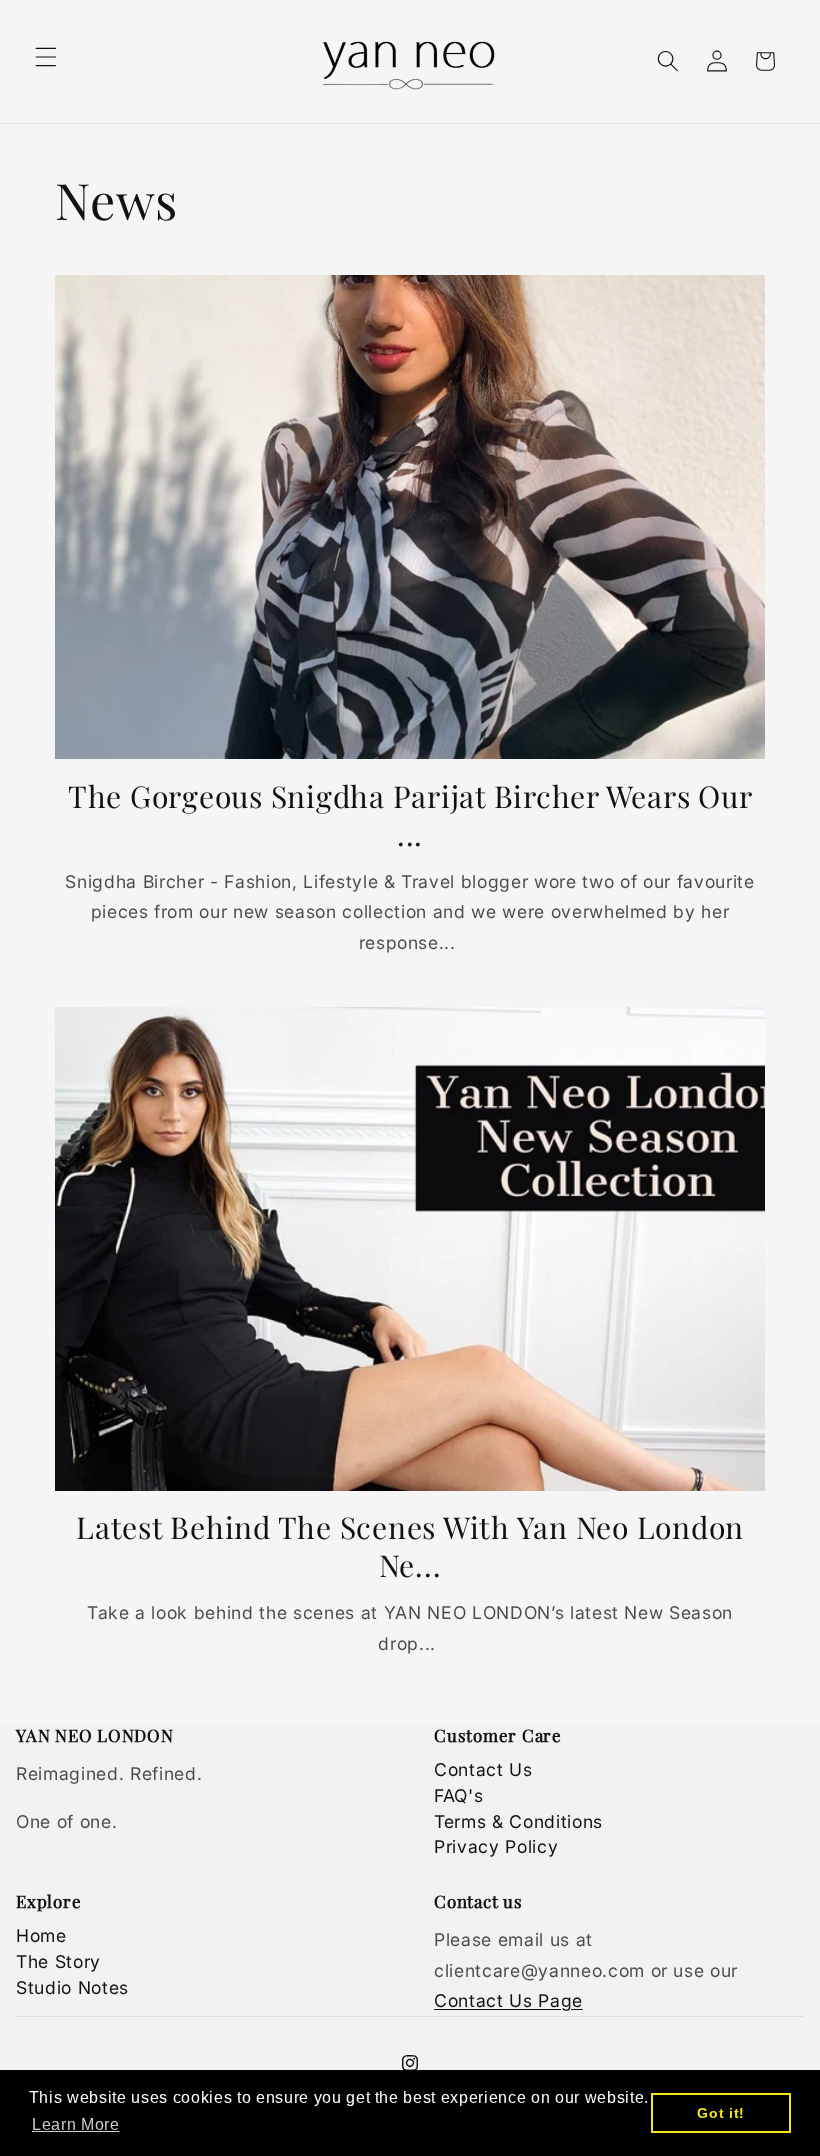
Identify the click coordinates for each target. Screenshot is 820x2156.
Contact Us (483, 1769)
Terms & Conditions (518, 1821)
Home (41, 1935)
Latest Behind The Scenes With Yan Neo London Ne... (410, 1547)
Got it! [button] (721, 2113)
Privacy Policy (496, 1846)
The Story (58, 1961)
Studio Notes (72, 1987)
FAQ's (458, 1795)
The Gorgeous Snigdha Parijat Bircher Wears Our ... (410, 816)
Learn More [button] (76, 2124)
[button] (46, 57)
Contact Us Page (508, 2000)
